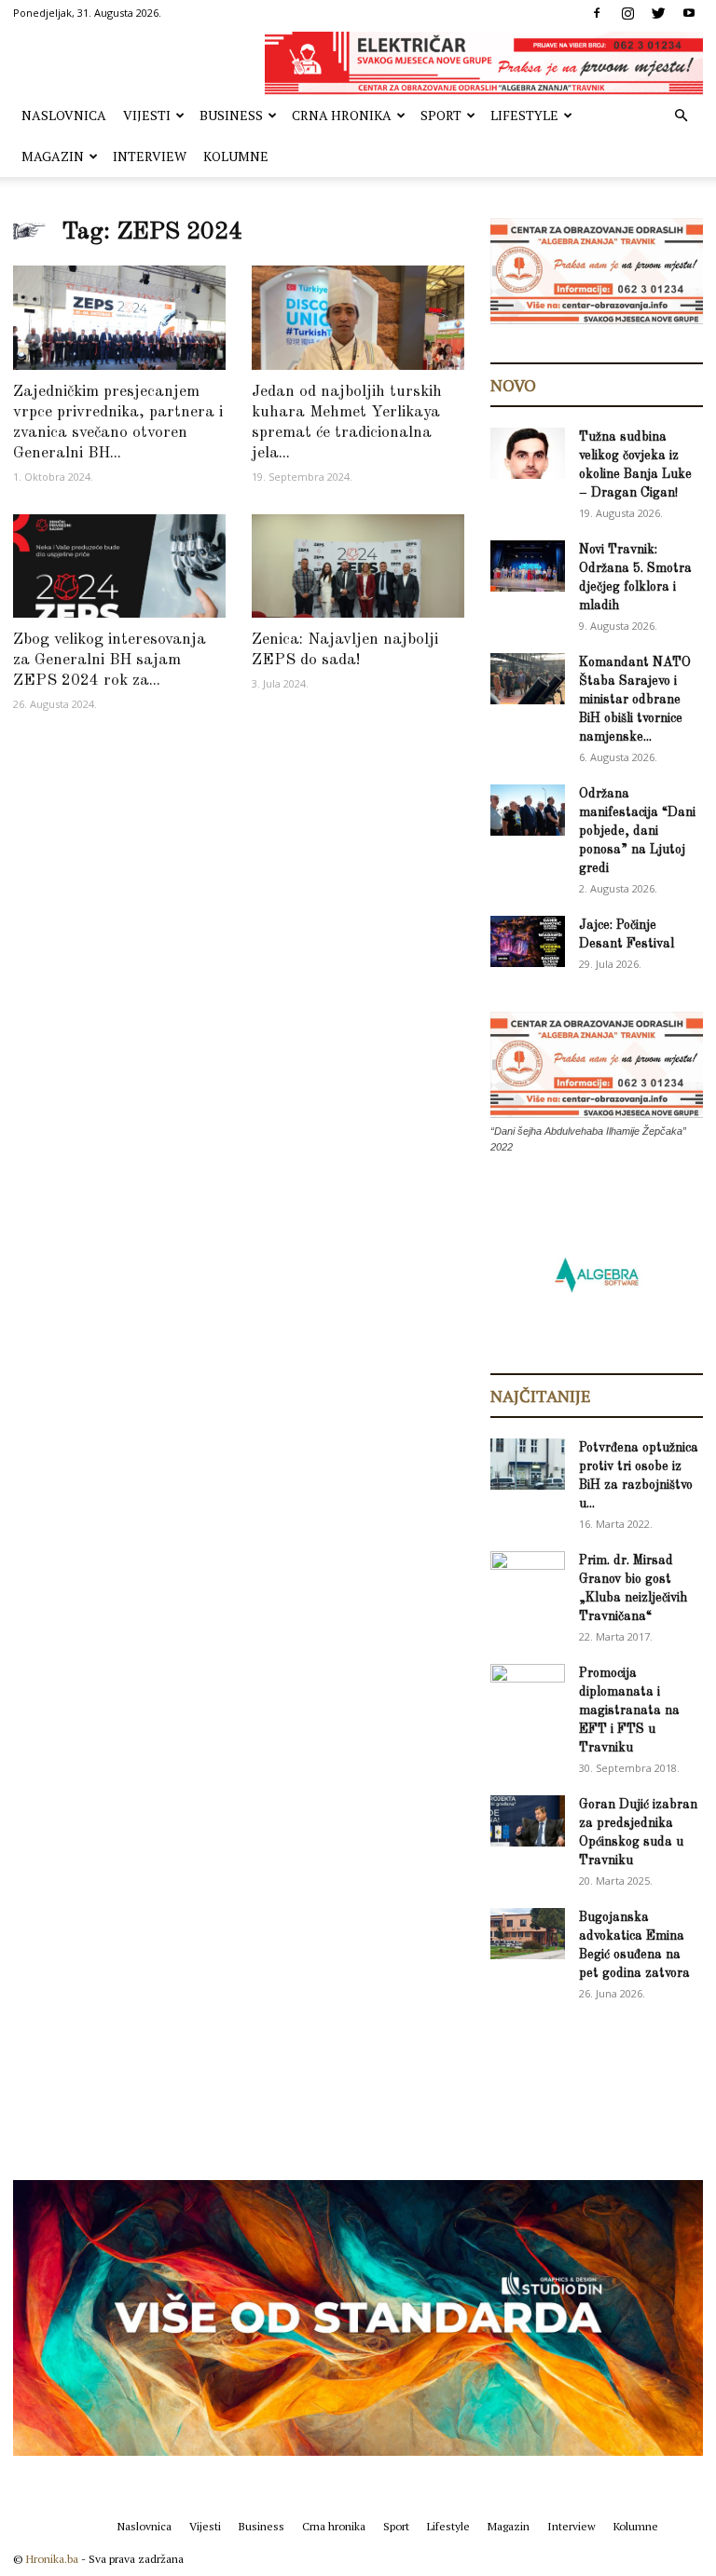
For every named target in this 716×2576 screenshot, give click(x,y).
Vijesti (147, 115)
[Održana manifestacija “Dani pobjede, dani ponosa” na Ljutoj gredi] (528, 810)
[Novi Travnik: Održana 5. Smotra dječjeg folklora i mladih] (528, 566)
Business (231, 115)
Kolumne (236, 156)
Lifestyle (524, 115)
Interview (150, 156)
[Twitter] (658, 13)
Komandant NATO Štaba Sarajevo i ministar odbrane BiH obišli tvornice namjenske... (635, 700)
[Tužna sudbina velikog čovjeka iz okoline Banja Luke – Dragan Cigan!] (528, 453)
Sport (441, 115)
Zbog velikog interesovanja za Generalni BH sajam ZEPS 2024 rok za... (110, 660)
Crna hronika (342, 115)
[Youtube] (689, 13)
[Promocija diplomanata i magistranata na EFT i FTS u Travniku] (528, 1689)
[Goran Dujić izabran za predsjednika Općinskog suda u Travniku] (528, 1821)
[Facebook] (597, 13)
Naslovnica (64, 115)
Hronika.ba (52, 2559)
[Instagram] (627, 13)
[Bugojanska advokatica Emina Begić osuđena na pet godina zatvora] (528, 1934)
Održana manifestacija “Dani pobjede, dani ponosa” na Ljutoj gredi (637, 831)
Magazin (53, 156)
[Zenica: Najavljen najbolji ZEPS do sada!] (358, 566)
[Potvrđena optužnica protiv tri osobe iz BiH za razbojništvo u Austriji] (528, 1464)
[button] (681, 116)
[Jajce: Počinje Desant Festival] (528, 941)
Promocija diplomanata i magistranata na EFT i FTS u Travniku (629, 1711)
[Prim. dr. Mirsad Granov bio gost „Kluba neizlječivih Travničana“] (528, 1574)
